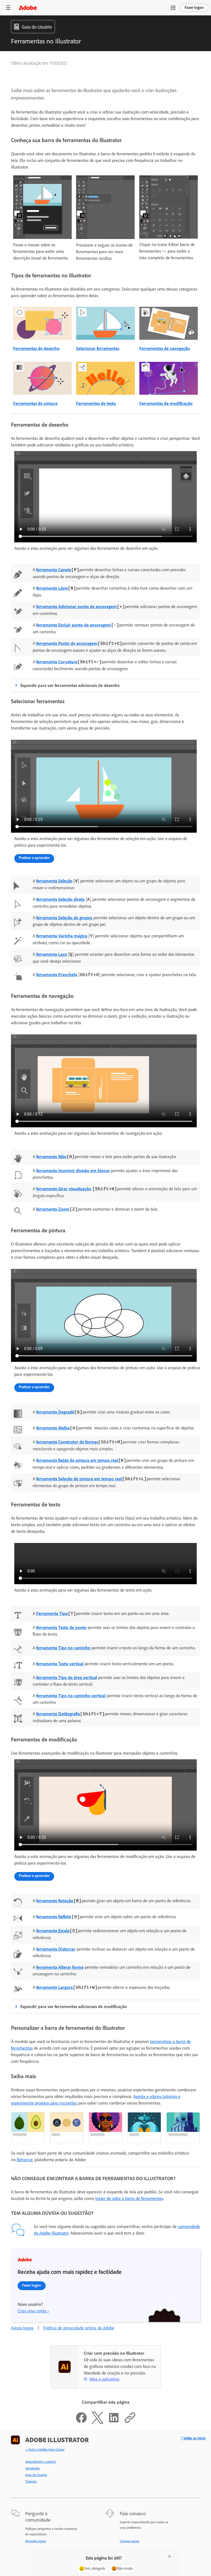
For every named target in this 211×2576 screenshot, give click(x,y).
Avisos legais (22, 2328)
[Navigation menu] (8, 8)
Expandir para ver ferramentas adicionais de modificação (74, 2007)
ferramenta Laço (52, 954)
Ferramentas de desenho (36, 348)
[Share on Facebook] (81, 2422)
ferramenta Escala (53, 1931)
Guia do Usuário (36, 2475)
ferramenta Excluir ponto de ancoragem (74, 625)
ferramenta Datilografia (58, 1714)
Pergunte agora (36, 2541)
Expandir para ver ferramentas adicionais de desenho (70, 685)
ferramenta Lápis (52, 588)
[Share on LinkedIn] (114, 2422)
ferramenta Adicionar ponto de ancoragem (77, 607)
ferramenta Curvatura (57, 662)
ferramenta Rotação (55, 1901)
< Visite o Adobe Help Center (45, 2450)
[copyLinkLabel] (130, 2422)
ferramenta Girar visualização (64, 1189)
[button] (173, 8)
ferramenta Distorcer (56, 1949)
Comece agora (130, 2541)
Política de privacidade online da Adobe (79, 2328)
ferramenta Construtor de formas (67, 1442)
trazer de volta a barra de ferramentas (129, 2198)
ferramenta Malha (53, 1428)
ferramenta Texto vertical (60, 1664)
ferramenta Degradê (55, 1412)
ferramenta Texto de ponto (61, 1627)
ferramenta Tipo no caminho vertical (71, 1696)
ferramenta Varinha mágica (62, 936)
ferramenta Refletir (54, 1917)
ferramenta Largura (55, 1987)
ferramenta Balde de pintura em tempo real (77, 1460)
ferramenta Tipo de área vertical (67, 1678)
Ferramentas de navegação (165, 348)
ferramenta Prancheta (57, 975)
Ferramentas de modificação (166, 403)
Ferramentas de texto (96, 403)
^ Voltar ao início (193, 2438)
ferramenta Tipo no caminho (63, 1648)
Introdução (32, 2468)
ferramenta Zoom (53, 1209)
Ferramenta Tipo (52, 1613)
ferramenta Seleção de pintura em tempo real (79, 1479)
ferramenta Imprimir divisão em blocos (73, 1171)
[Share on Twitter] (98, 2422)
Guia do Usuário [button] (37, 27)
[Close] (170, 2556)
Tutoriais (31, 2481)
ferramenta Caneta (54, 570)
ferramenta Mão (51, 1157)
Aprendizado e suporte (41, 2462)
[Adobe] (28, 8)
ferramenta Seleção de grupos (64, 918)
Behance (25, 2160)
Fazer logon (194, 8)
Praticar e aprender (34, 858)
